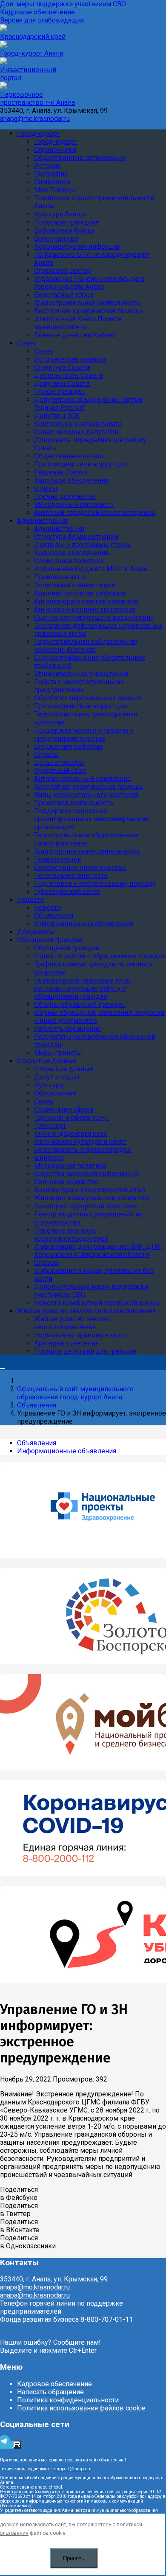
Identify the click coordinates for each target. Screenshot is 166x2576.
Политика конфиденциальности (68, 2400)
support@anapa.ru (73, 2469)
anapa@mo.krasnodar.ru (35, 119)
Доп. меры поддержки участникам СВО (63, 4)
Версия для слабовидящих (42, 20)
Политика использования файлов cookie (81, 2408)
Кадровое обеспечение (37, 12)
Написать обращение (50, 2392)
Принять (74, 2558)
